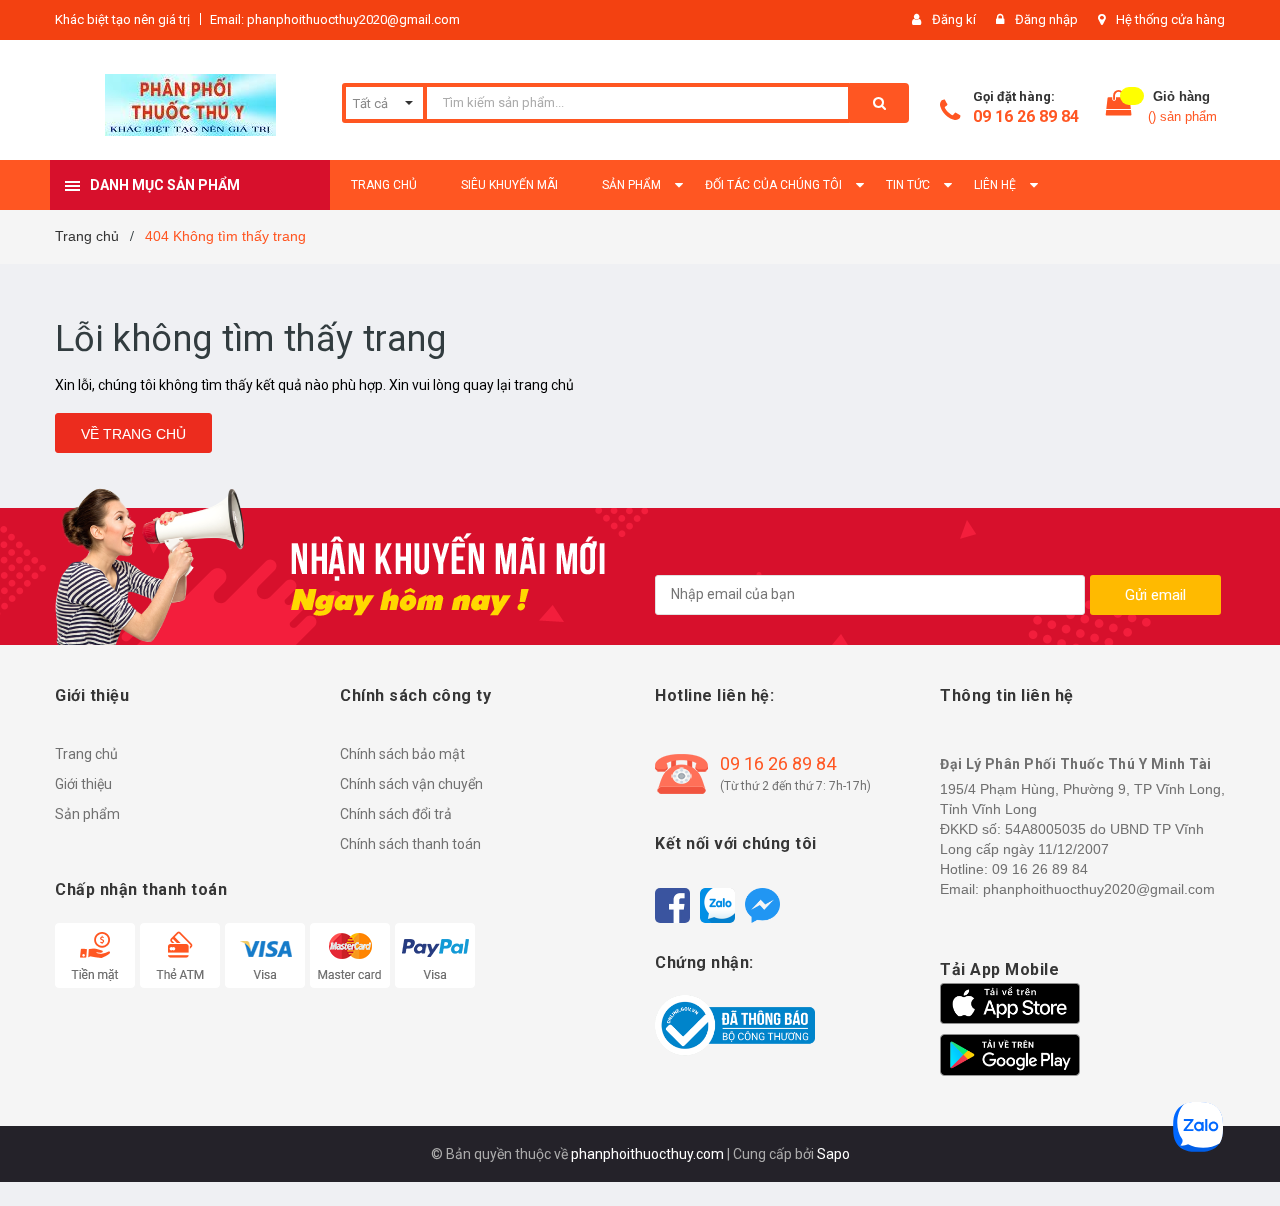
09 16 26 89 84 (1026, 116)
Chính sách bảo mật (402, 754)
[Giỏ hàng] (1119, 107)
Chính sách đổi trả (396, 814)
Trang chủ (86, 754)
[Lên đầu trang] (1245, 1156)
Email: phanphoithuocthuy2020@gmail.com (335, 19)
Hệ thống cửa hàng (1170, 19)
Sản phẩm (87, 814)
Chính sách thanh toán (410, 844)
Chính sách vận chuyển (411, 784)
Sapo (833, 1154)
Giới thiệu (83, 784)
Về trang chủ (133, 434)
